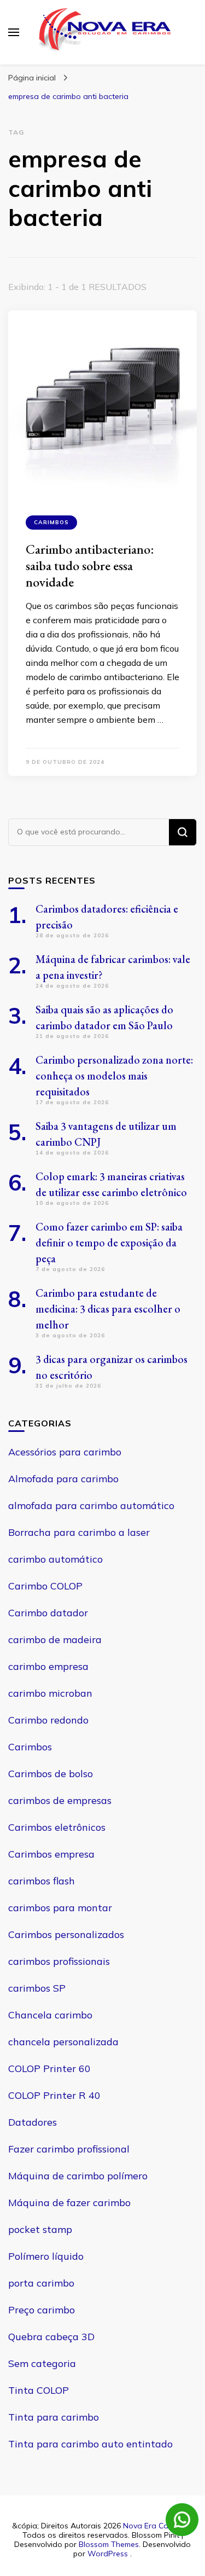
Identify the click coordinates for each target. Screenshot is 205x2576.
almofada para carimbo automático (91, 1505)
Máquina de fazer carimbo (69, 2203)
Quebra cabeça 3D (51, 2337)
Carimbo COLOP (45, 1586)
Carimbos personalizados (66, 1934)
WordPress (108, 2554)
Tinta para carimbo (54, 2417)
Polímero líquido (46, 2256)
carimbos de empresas (60, 1800)
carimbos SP (37, 1988)
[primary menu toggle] (14, 32)
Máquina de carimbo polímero (78, 2176)
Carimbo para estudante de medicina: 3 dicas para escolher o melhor (108, 1309)
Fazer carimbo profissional (69, 2149)
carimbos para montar (60, 1908)
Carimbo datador (48, 1613)
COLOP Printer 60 (49, 2069)
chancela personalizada (63, 2042)
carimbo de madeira (55, 1640)
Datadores (33, 2122)
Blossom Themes (109, 2544)
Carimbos (51, 522)
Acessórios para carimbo (65, 1452)
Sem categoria (42, 2363)
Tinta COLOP (39, 2390)
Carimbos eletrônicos (57, 1827)
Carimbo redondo (48, 1720)
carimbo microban (50, 1693)
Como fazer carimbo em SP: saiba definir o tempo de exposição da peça (109, 1243)
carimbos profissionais (59, 1961)
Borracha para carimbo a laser (79, 1532)
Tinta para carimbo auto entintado (90, 2444)
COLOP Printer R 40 (54, 2095)
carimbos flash (42, 1881)
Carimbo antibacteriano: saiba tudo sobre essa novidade (90, 565)
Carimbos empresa (51, 1854)
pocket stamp (40, 2229)
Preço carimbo (42, 2310)
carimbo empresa (48, 1666)
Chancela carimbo (50, 2015)
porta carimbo (41, 2283)
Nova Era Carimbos (157, 2526)
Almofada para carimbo (63, 1479)
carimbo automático (55, 1559)
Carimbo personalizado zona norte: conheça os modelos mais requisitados (114, 1076)
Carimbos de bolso (51, 1774)
